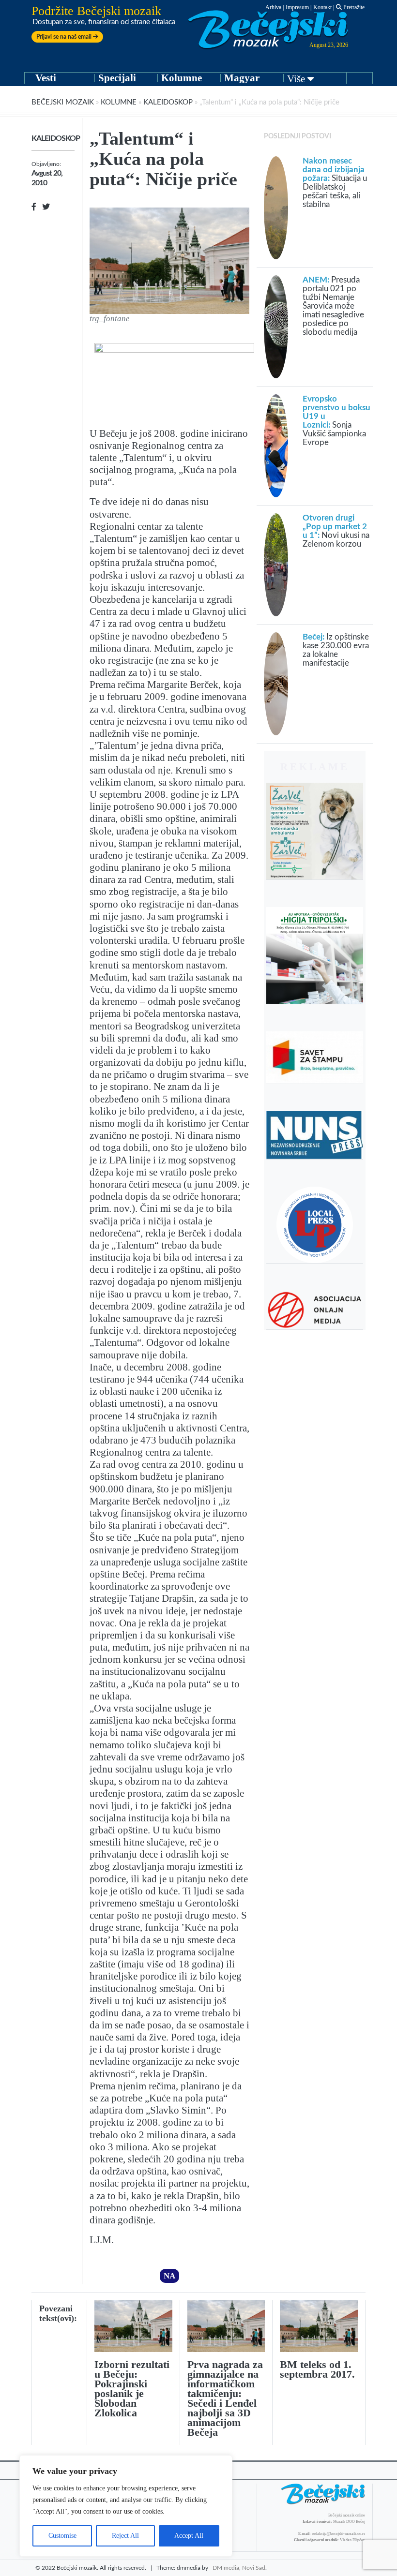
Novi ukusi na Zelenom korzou (336, 531)
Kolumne (182, 78)
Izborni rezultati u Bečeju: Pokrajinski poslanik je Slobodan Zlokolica (132, 2389)
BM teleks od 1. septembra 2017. (317, 2369)
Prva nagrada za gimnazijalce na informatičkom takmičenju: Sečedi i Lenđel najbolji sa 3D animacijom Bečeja (225, 2398)
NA (169, 2276)
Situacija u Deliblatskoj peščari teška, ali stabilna (335, 183)
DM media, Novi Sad (239, 2568)
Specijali (117, 78)
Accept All (189, 2536)
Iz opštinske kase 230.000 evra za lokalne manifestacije (336, 650)
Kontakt (322, 7)
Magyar (242, 78)
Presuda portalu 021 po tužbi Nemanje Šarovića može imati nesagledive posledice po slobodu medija (333, 306)
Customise (62, 2536)
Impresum (297, 7)
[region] (126, 2506)
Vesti (46, 78)
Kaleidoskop (168, 102)
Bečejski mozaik (63, 102)
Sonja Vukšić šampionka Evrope (336, 421)
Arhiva (273, 7)
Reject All (125, 2536)
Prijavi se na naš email (65, 37)
